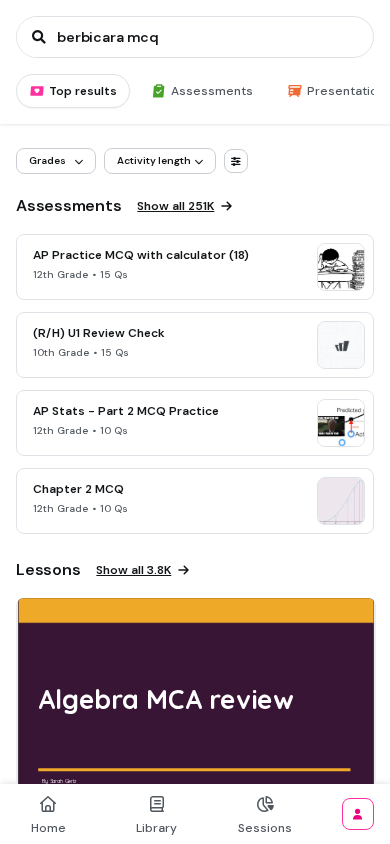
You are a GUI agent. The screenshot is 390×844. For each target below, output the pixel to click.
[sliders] (236, 161)
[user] (358, 814)
